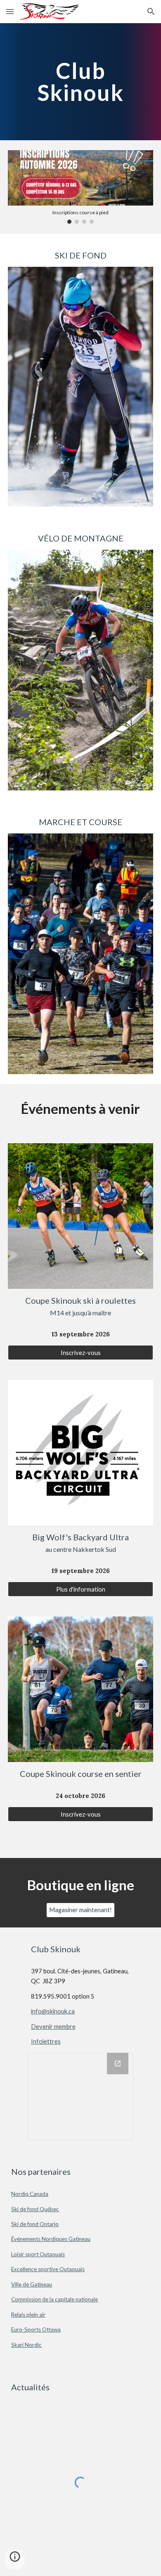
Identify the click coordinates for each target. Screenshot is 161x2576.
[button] (10, 11)
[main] (80, 82)
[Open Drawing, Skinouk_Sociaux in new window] (118, 2064)
